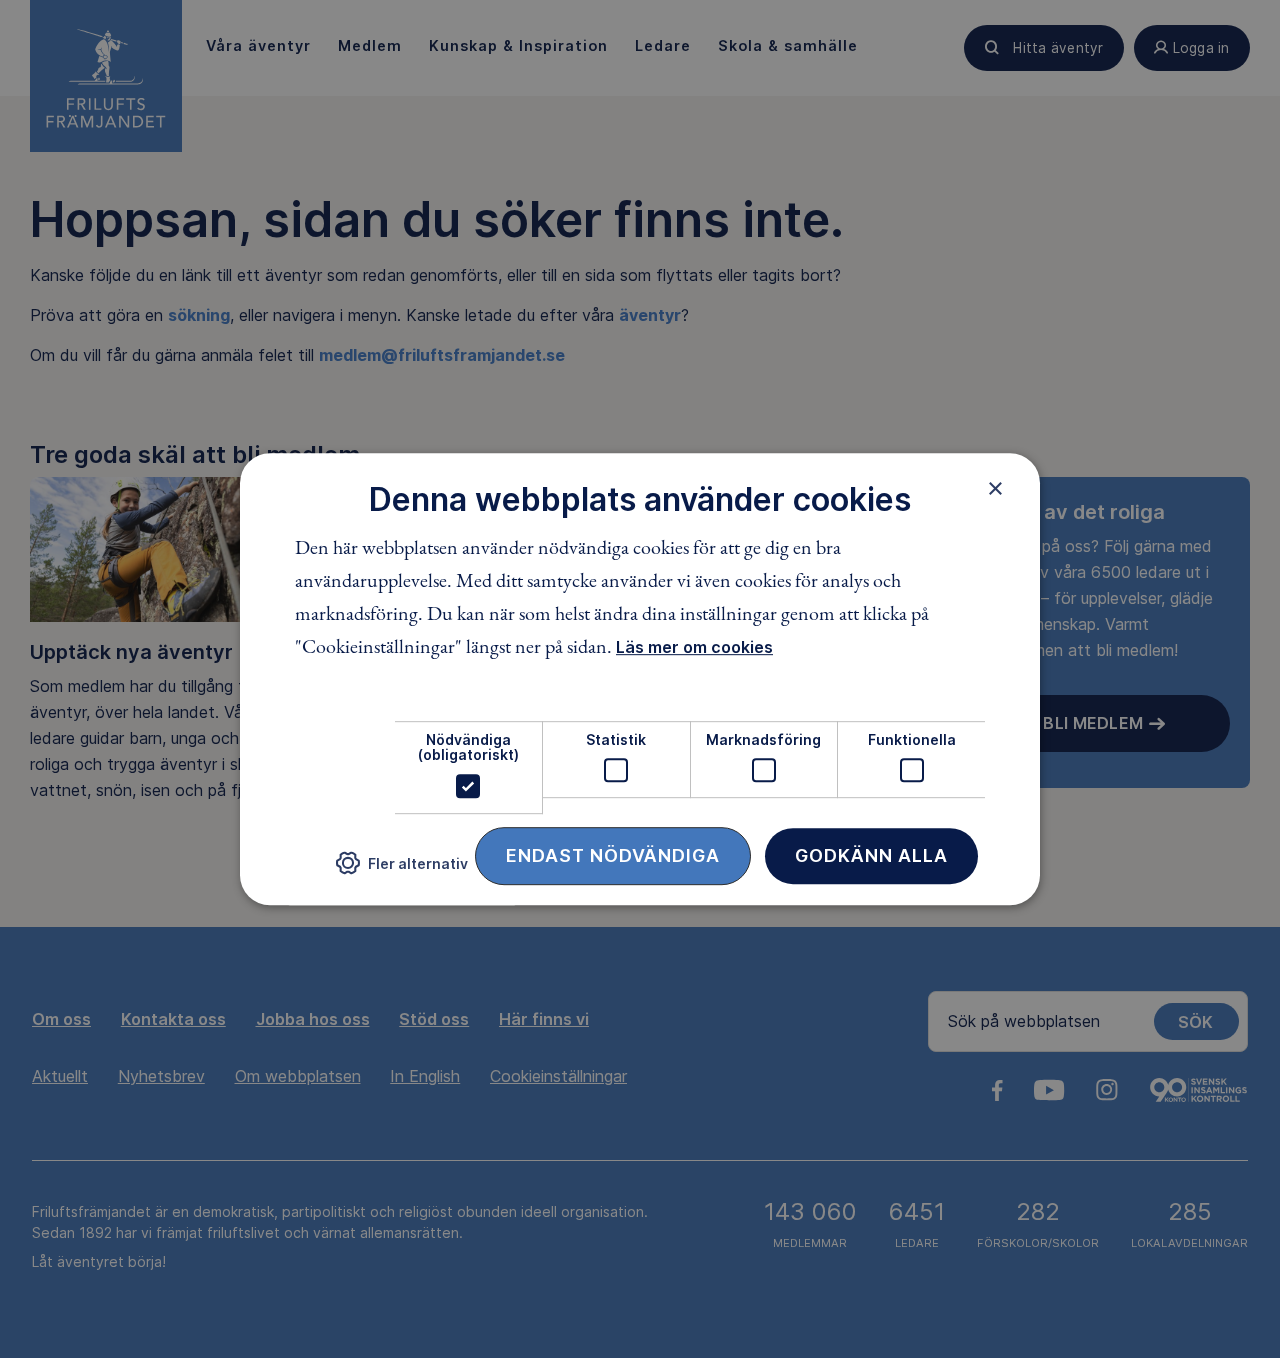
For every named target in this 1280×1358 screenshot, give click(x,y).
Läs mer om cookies (694, 647)
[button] (402, 870)
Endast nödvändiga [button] (613, 855)
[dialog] (640, 679)
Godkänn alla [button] (871, 855)
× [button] (995, 488)
